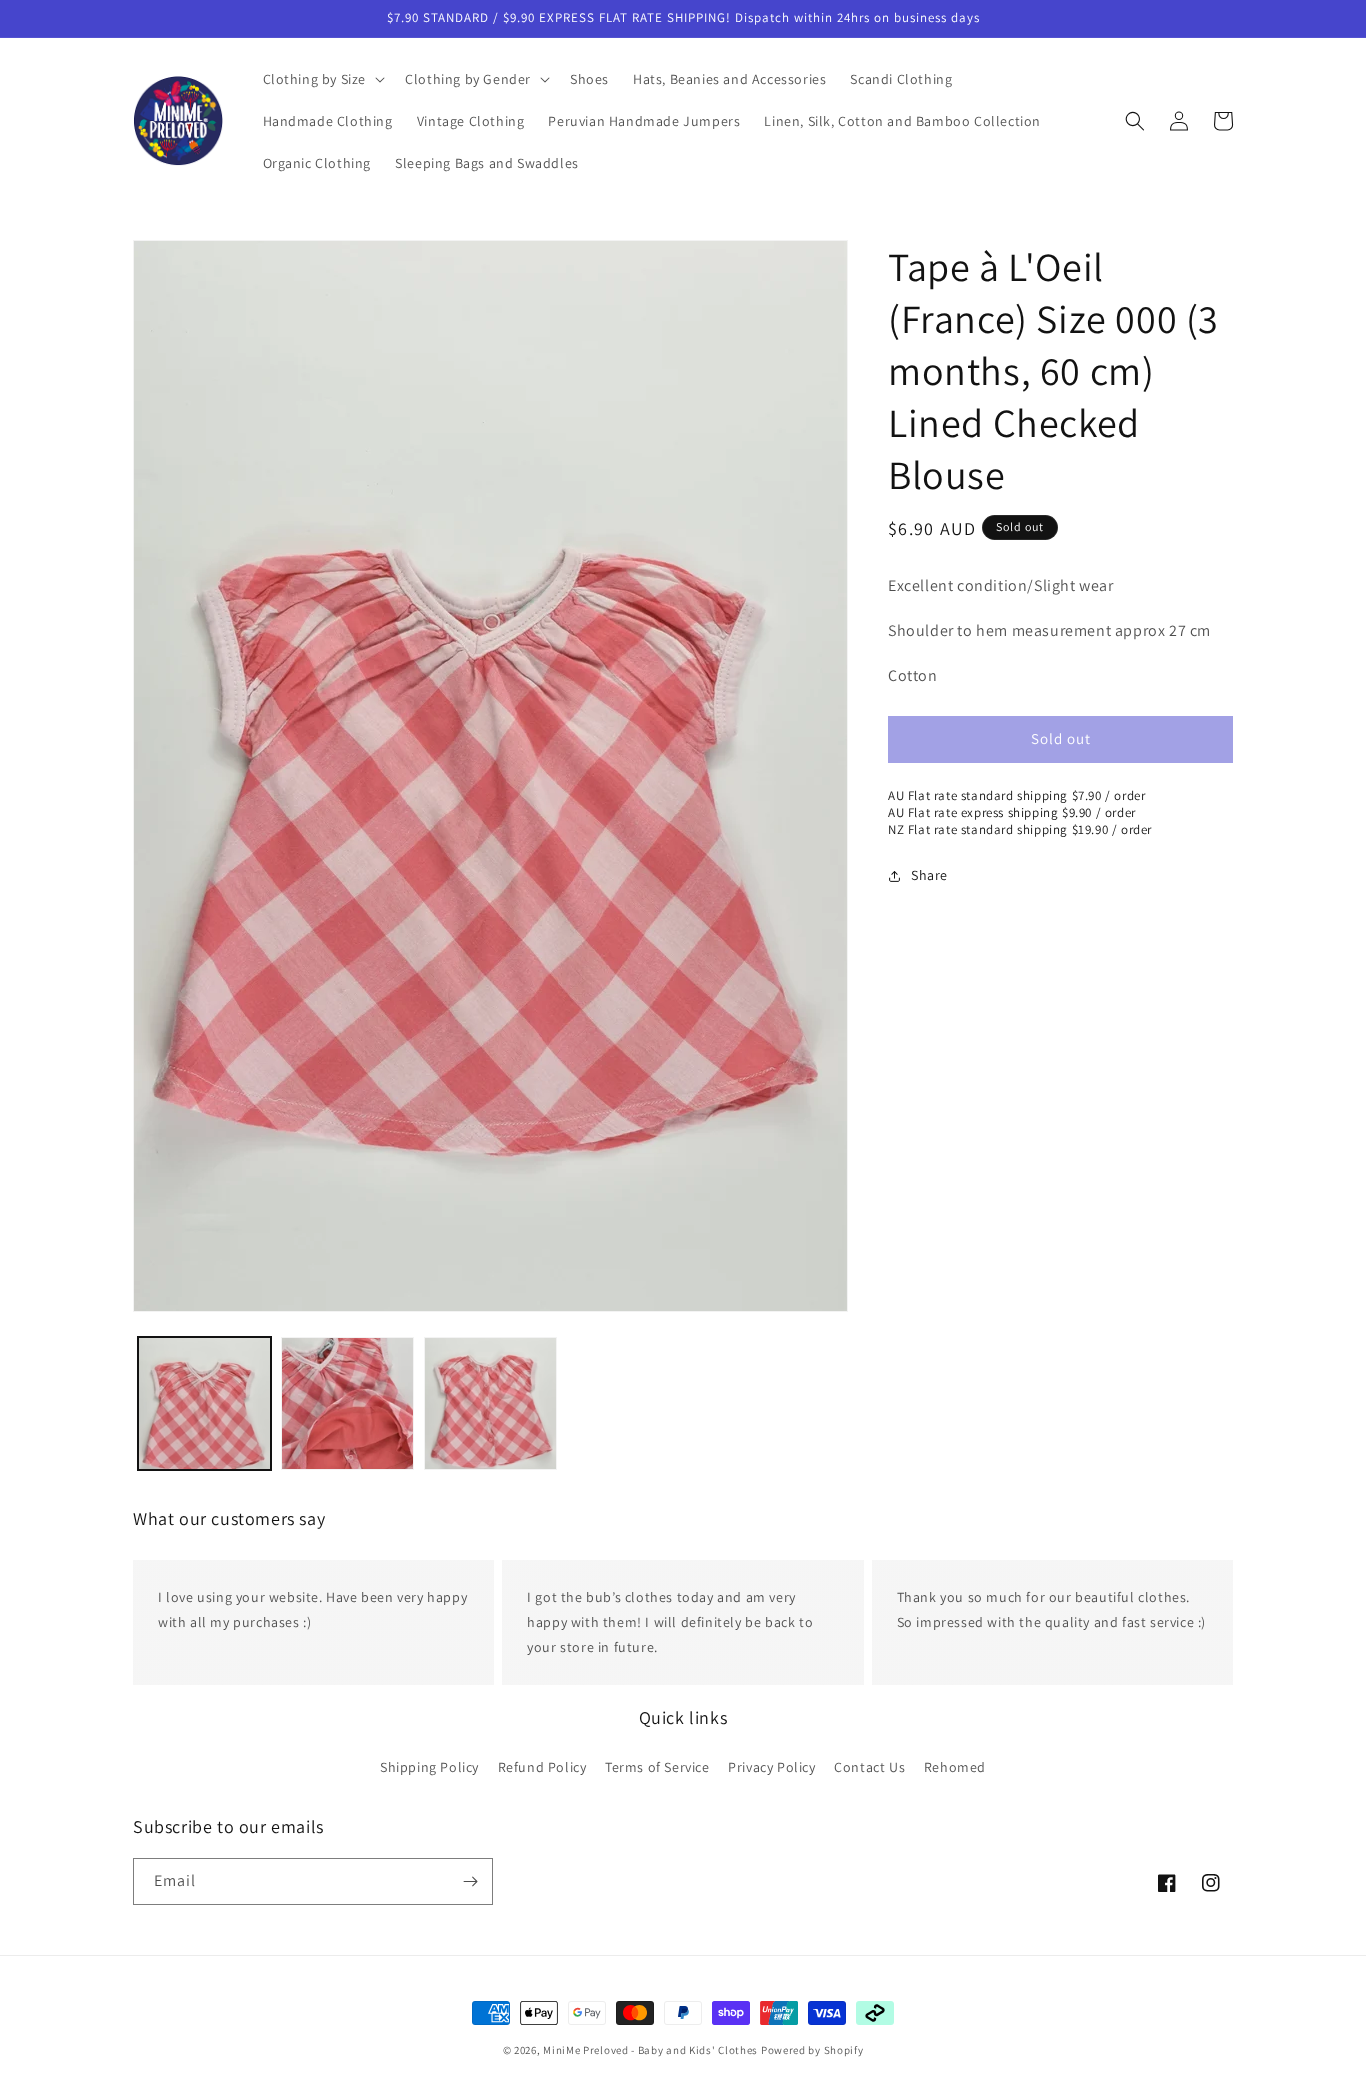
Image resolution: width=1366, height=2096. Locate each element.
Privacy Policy (771, 1766)
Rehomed (955, 1766)
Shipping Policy (429, 1766)
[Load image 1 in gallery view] (204, 1403)
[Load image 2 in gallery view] (347, 1403)
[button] (322, 79)
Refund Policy (542, 1766)
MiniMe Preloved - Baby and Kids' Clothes (650, 2050)
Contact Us (869, 1766)
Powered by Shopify (812, 2050)
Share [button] (929, 875)
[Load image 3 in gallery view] (490, 1403)
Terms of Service (657, 1766)
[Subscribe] (470, 1881)
